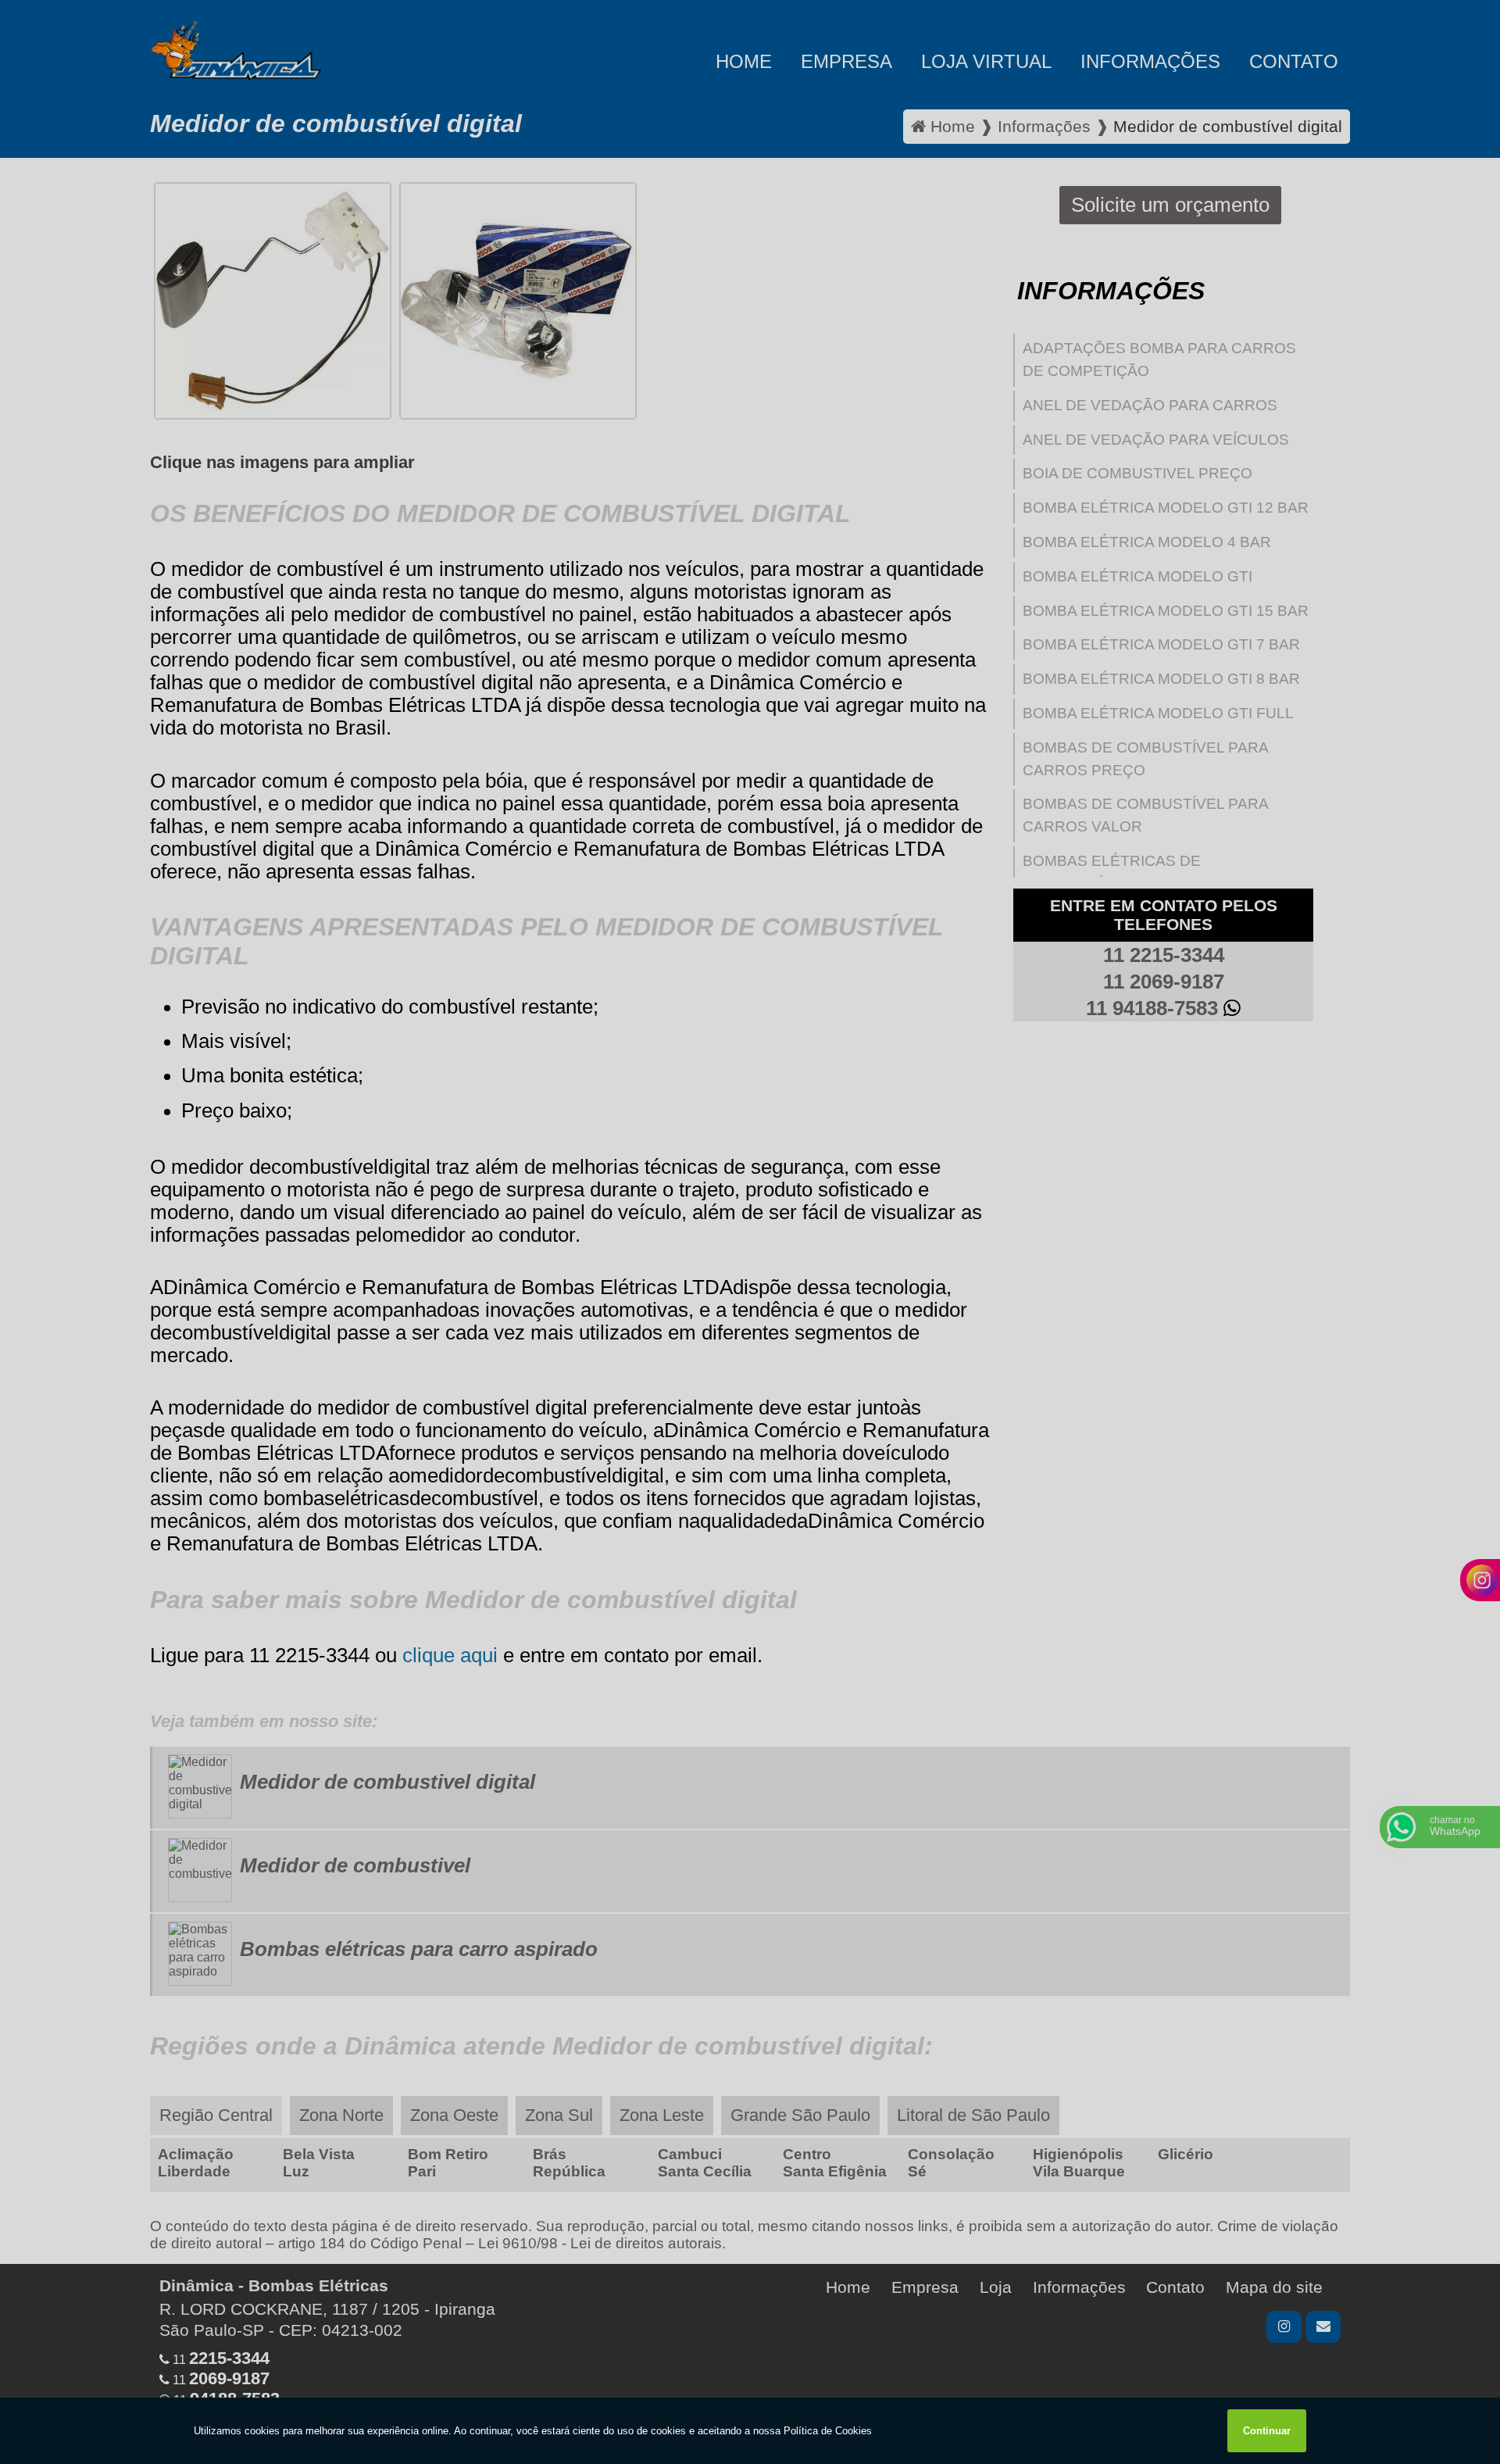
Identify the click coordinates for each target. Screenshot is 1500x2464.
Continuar (1267, 2431)
